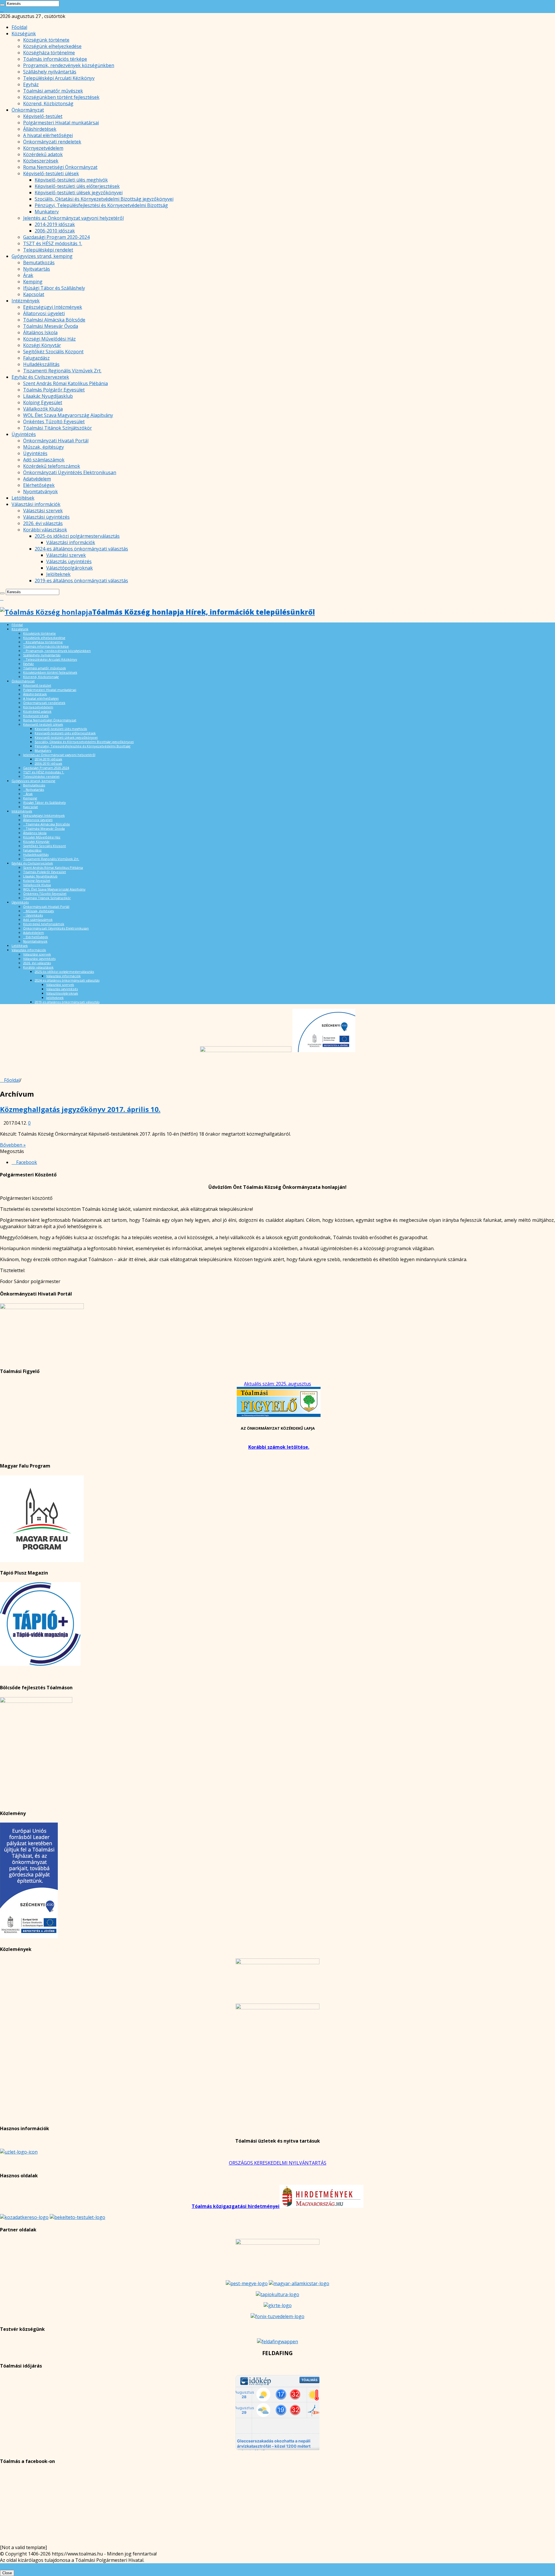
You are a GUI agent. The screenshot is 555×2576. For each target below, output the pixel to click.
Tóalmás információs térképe (55, 59)
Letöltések (23, 498)
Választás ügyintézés (69, 561)
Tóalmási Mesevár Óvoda (51, 326)
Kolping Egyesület (43, 402)
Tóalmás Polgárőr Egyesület (54, 390)
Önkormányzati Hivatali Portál (56, 441)
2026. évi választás (43, 523)
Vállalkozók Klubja (43, 409)
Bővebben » (13, 1145)
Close (7, 2573)
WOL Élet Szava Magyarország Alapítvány (68, 415)
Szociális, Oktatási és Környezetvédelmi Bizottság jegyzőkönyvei (104, 199)
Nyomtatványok (40, 491)
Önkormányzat (28, 110)
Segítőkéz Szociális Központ (53, 352)
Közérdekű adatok (43, 154)
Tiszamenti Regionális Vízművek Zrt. (62, 371)
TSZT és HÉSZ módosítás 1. (53, 243)
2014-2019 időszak (55, 224)
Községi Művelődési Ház (49, 339)
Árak (28, 275)
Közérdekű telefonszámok (52, 466)
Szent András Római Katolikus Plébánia (65, 383)
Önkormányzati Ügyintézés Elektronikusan (70, 472)
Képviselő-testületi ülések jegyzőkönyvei (79, 193)
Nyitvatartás (37, 269)
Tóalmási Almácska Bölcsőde (54, 320)
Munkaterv (47, 212)
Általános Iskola (40, 332)
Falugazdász (36, 358)
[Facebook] (2, 10)
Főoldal (19, 27)
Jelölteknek (58, 574)
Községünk (24, 34)
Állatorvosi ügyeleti (44, 313)
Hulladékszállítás (41, 364)
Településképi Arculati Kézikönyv (59, 78)
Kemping (33, 282)
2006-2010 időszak (55, 231)
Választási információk (36, 504)
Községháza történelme (49, 53)
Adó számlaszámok (44, 460)
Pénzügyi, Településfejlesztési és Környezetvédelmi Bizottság (101, 205)
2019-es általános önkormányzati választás (81, 581)
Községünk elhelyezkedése (52, 46)
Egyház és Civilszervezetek (40, 377)
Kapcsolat (34, 294)
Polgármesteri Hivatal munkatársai (61, 123)
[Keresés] (2, 5)
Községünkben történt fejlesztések (61, 97)
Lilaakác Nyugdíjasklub (48, 396)
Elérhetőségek (39, 485)
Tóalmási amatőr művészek (53, 91)
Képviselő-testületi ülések (51, 173)
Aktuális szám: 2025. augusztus (277, 1384)
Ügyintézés (24, 434)
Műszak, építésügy (44, 447)
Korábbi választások (45, 530)
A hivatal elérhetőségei (48, 135)
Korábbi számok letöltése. (279, 1447)
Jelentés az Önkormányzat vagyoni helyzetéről (73, 218)
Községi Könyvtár (42, 345)
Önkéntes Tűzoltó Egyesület (54, 422)
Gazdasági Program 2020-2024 (56, 237)
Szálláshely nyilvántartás (50, 72)
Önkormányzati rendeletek (52, 142)
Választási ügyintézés (46, 517)
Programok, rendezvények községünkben (69, 65)
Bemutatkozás (39, 263)
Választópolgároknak (70, 568)
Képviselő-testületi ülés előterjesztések (77, 186)
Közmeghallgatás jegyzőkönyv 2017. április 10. (80, 1109)
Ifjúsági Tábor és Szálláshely (54, 288)
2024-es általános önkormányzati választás (81, 549)
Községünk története (46, 40)
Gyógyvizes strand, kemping (42, 256)
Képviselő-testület (43, 116)
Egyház (31, 84)
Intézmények (26, 301)
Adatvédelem (37, 479)
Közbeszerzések (41, 161)
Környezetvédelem (43, 148)
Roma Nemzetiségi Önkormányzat (60, 167)
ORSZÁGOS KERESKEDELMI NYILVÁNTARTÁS (278, 2163)
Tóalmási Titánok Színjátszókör (58, 428)
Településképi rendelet (48, 250)
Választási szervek (43, 511)
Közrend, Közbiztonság (48, 104)
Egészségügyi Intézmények (53, 307)
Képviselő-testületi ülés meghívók (71, 180)
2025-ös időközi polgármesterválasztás (77, 536)
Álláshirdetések (40, 129)
